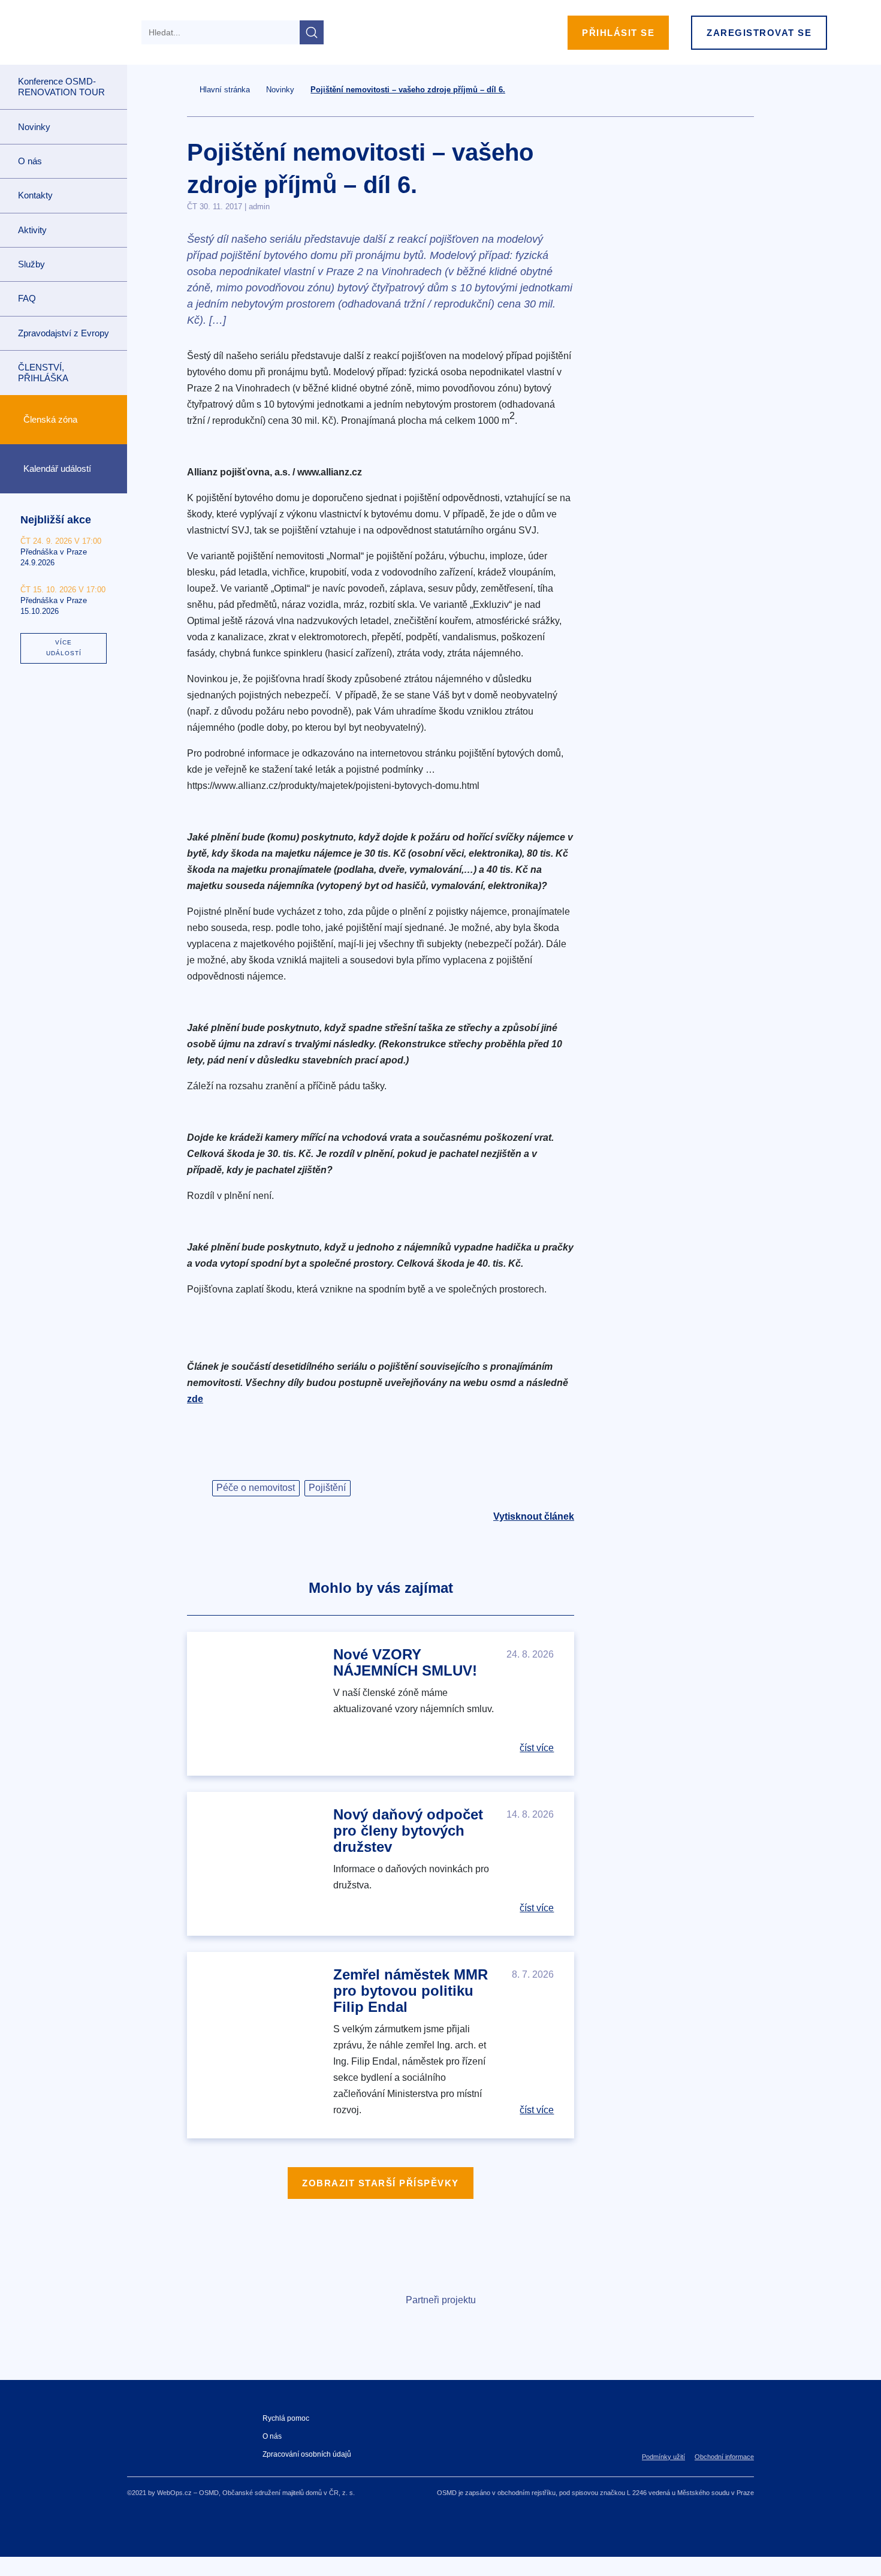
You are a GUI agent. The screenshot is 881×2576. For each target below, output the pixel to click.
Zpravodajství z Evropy (64, 333)
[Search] (312, 32)
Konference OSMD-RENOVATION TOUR (61, 87)
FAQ (27, 298)
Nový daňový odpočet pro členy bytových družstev (408, 1831)
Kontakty (35, 195)
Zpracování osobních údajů (307, 2454)
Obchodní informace (724, 2457)
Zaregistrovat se (759, 33)
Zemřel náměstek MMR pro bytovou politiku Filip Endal (411, 1991)
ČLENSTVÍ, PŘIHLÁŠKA (43, 373)
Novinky (34, 127)
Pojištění (327, 1488)
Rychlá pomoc (286, 2418)
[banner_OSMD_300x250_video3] (678, 292)
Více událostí (64, 648)
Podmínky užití (663, 2457)
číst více (537, 1748)
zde (195, 1399)
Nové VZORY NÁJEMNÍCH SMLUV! (405, 1662)
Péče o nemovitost (256, 1488)
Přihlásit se (618, 33)
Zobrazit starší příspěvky (381, 2183)
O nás (272, 2436)
